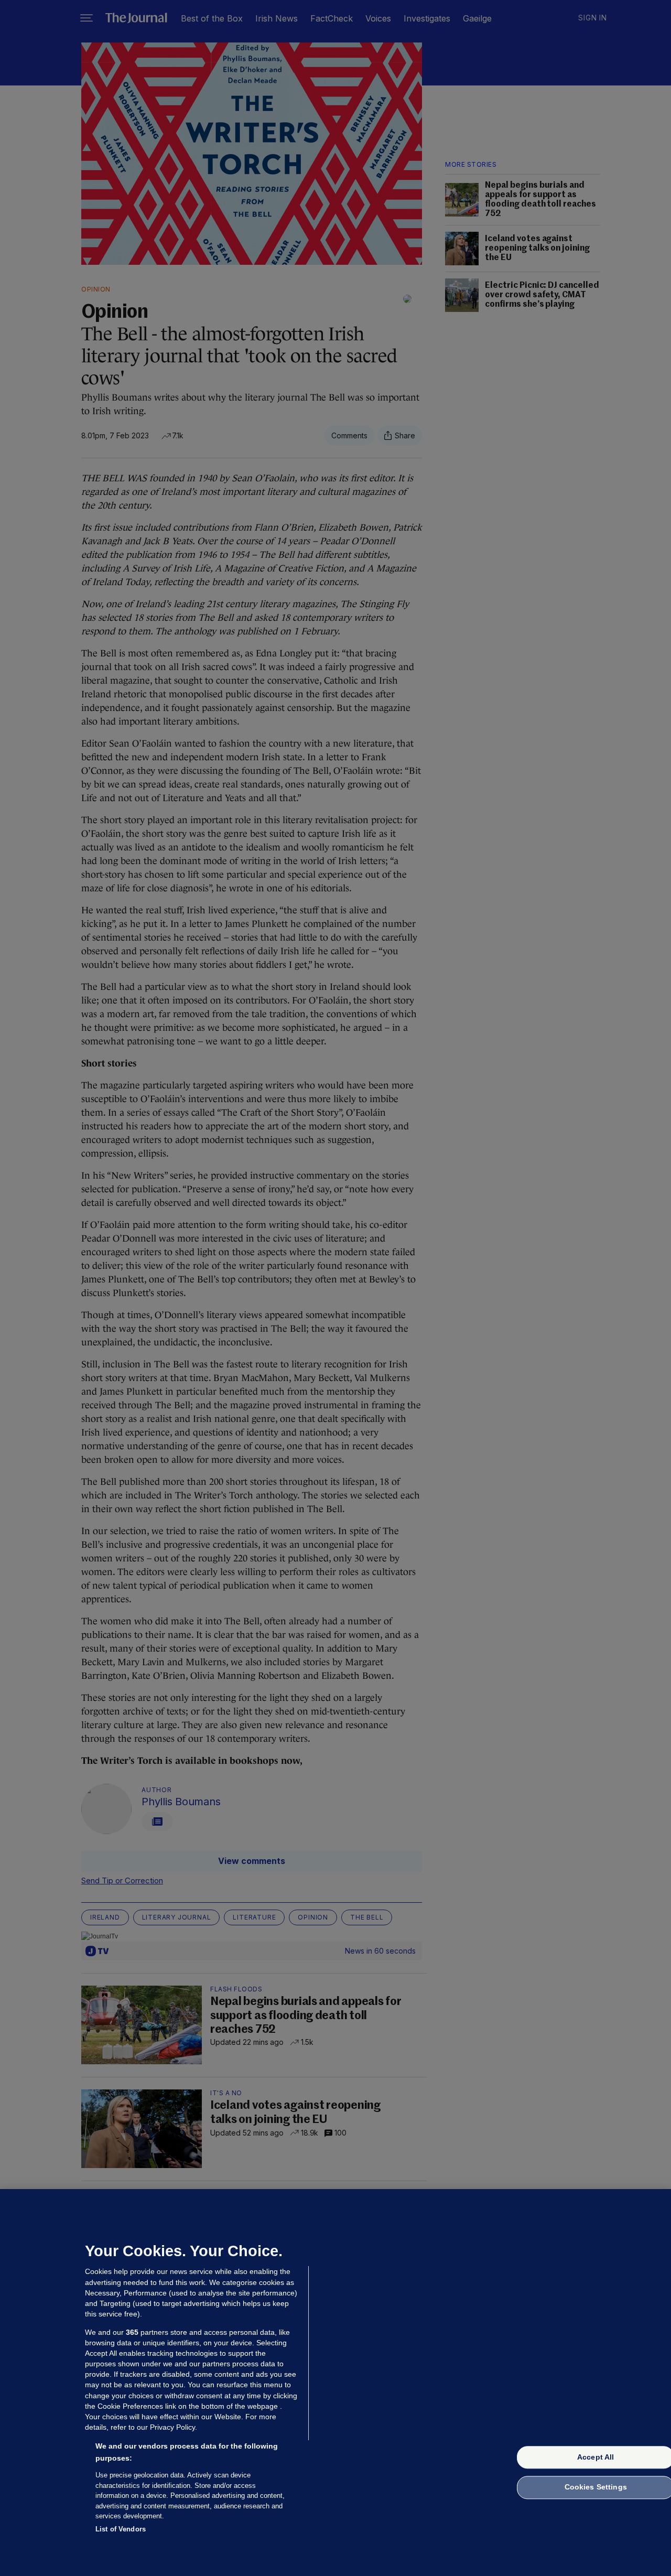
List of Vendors (121, 2529)
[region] (335, 2383)
